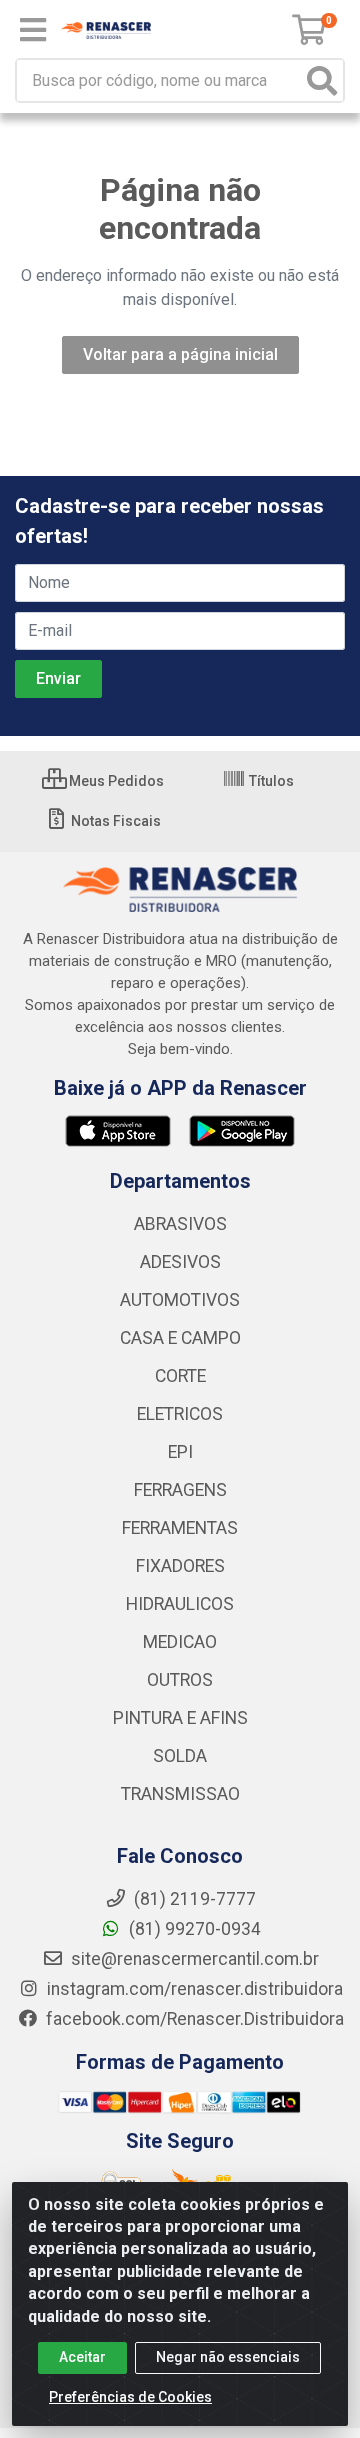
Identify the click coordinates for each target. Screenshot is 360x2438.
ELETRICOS (180, 1414)
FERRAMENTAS (180, 1528)
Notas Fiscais (114, 821)
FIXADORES (180, 1566)
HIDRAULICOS (180, 1604)
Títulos (270, 781)
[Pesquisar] (322, 80)
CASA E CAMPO (180, 1338)
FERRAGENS (180, 1490)
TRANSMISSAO (180, 1794)
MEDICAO (180, 1642)
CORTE (180, 1376)
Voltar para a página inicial (180, 354)
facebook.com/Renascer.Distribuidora (193, 2019)
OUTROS (180, 1680)
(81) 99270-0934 (193, 1929)
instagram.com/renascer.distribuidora (193, 1989)
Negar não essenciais (228, 2357)
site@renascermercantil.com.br (195, 1959)
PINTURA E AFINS (180, 1718)
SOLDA (180, 1756)
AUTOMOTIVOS (180, 1300)
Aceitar (82, 2357)
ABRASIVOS (180, 1224)
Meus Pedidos (115, 781)
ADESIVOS (180, 1262)
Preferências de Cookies (130, 2397)
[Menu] (33, 30)
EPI (180, 1452)
